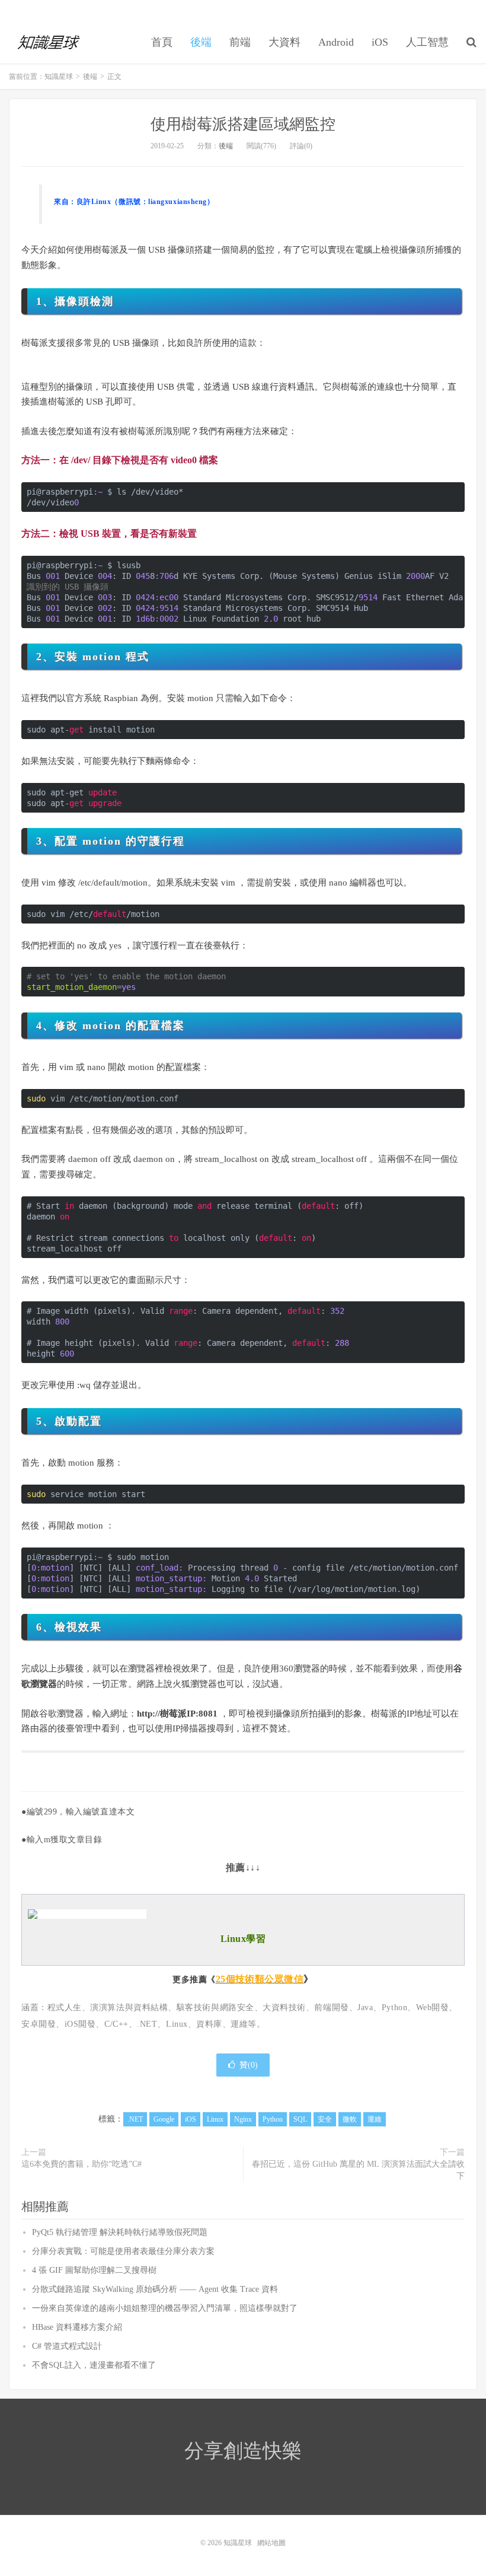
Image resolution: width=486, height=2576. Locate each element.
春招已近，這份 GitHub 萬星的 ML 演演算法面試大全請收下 (358, 2170)
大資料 (284, 42)
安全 (325, 2119)
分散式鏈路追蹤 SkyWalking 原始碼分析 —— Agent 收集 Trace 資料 (155, 2289)
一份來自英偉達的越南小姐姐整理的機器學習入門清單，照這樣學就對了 (165, 2308)
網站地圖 (271, 2543)
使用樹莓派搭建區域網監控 (243, 124)
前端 (240, 42)
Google (164, 2119)
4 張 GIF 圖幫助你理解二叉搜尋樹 (94, 2270)
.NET (135, 2119)
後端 (201, 42)
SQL (300, 2119)
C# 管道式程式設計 (67, 2346)
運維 (375, 2119)
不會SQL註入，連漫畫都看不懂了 (94, 2365)
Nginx (243, 2119)
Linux (215, 2119)
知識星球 (49, 42)
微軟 (350, 2119)
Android (336, 42)
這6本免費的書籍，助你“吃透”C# (81, 2164)
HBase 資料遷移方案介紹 (77, 2327)
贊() (249, 2065)
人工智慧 (427, 42)
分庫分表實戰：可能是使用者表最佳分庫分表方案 (123, 2251)
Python (273, 2119)
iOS (380, 42)
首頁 (162, 42)
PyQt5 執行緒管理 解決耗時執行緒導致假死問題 (120, 2232)
